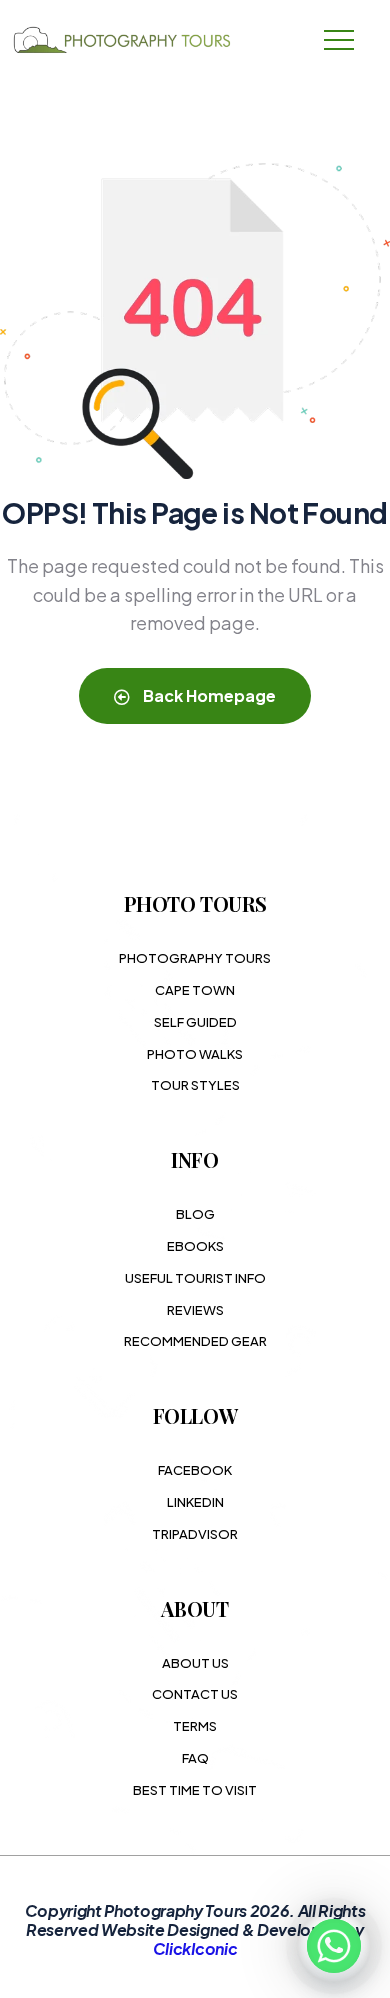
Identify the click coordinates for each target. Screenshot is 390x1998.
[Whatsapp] (334, 1946)
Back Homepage (208, 695)
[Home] (125, 40)
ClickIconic (195, 1948)
